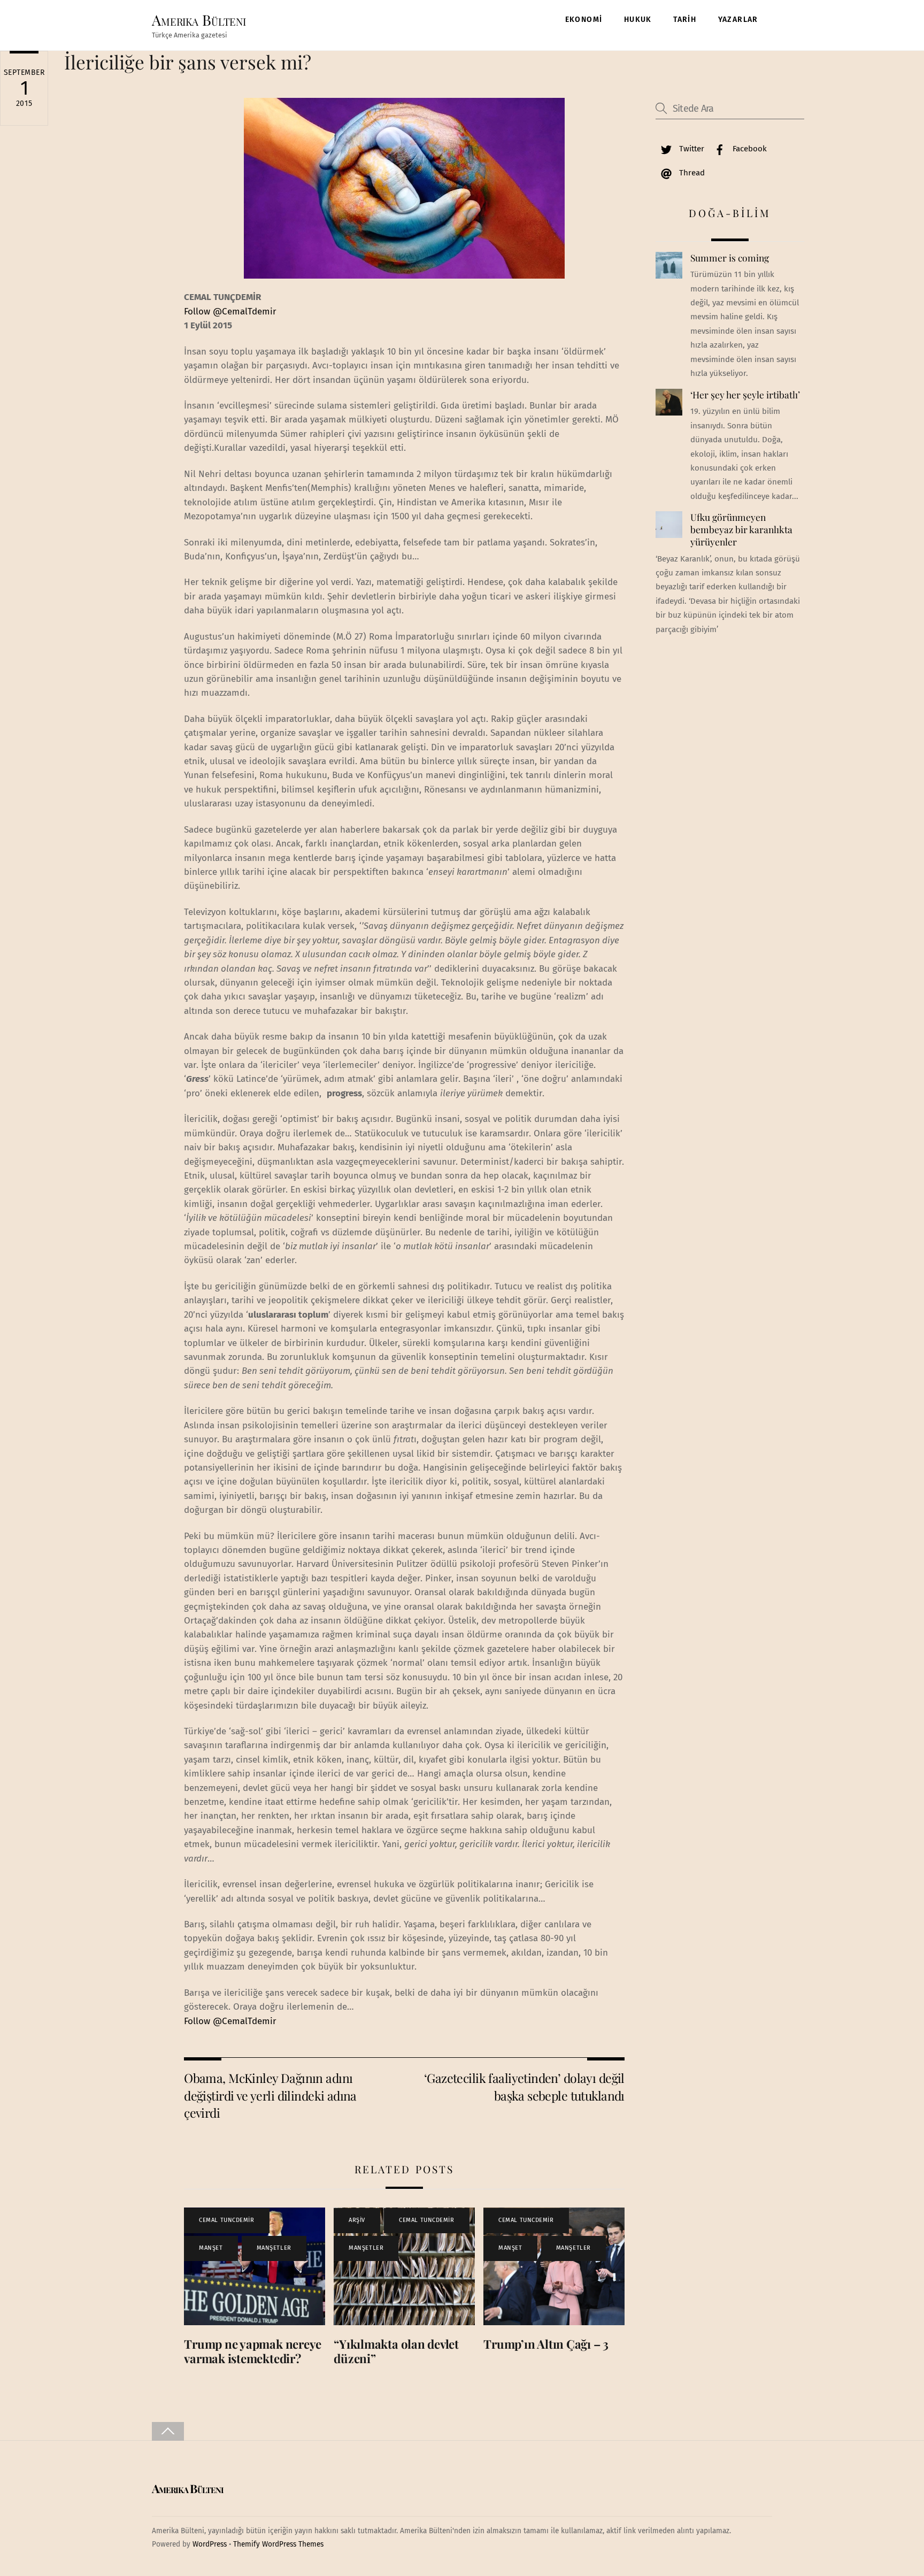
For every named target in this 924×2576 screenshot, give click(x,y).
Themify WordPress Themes (278, 2544)
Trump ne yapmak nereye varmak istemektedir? (253, 2351)
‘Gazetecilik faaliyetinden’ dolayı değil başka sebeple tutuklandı (524, 2086)
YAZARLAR (738, 20)
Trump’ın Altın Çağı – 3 (546, 2344)
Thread (691, 173)
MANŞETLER (274, 2248)
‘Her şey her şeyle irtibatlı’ (745, 395)
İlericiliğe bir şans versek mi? (188, 62)
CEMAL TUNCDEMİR (226, 2220)
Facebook (749, 149)
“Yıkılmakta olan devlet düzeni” (396, 2351)
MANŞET (211, 2248)
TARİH (685, 20)
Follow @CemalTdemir (230, 312)
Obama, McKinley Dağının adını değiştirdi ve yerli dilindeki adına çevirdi (270, 2095)
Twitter (691, 149)
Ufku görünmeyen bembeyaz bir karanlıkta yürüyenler (741, 529)
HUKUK (638, 20)
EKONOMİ (584, 20)
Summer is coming (730, 258)
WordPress (210, 2544)
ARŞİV (357, 2220)
